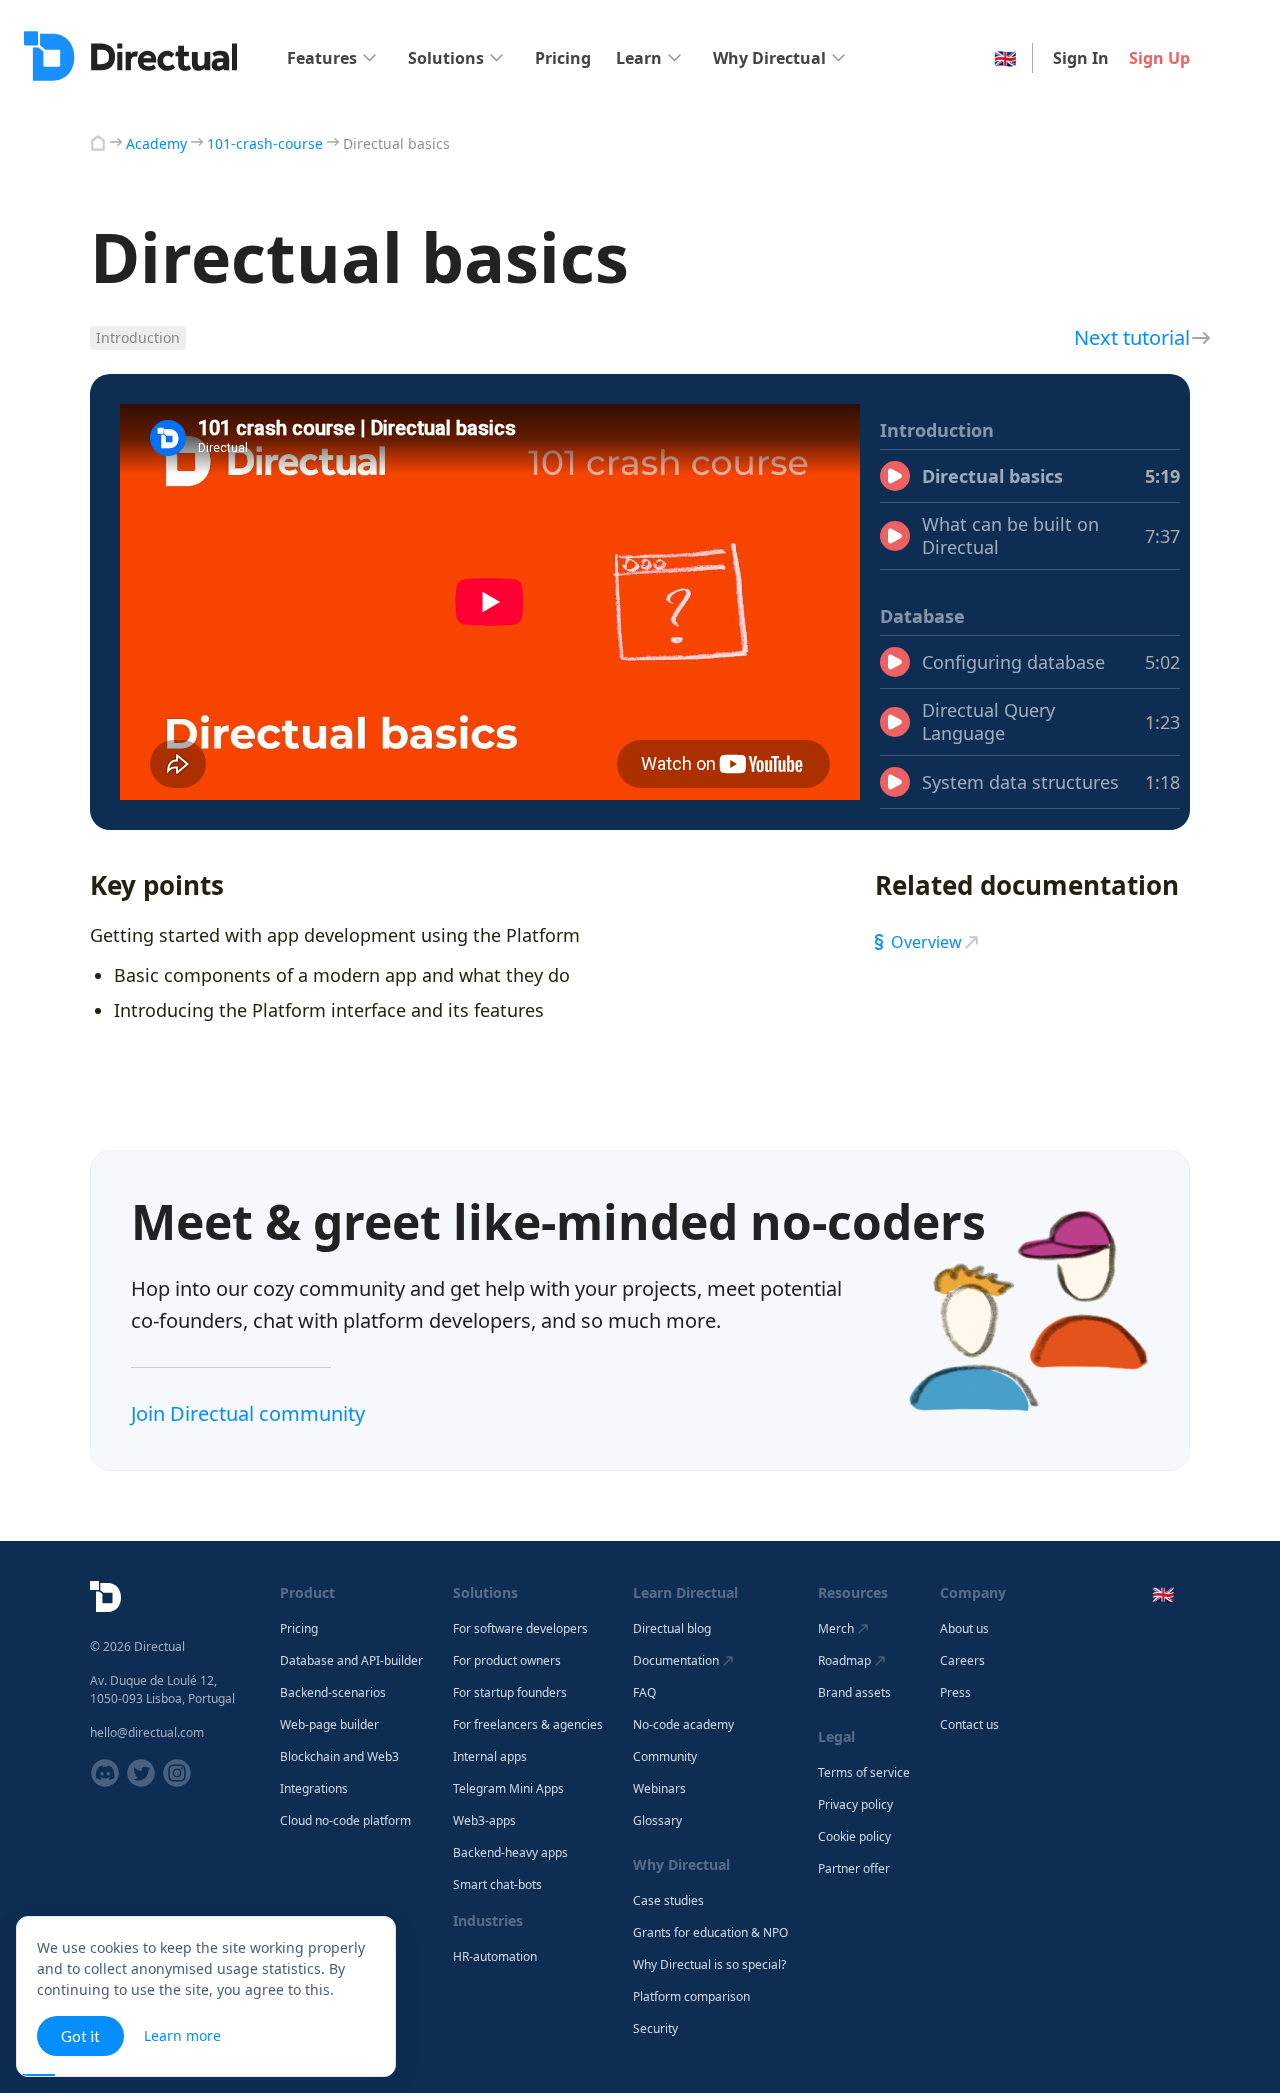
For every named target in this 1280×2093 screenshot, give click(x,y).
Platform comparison (691, 1997)
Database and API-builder (351, 1661)
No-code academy (683, 1725)
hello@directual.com (147, 1732)
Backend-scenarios (333, 1693)
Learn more (182, 2035)
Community (665, 1757)
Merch (836, 1628)
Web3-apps (484, 1821)
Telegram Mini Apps (508, 1789)
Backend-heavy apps (510, 1853)
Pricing (563, 58)
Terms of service (864, 1773)
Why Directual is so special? (709, 1965)
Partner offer (854, 1869)
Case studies (668, 1901)
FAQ (644, 1693)
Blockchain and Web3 (339, 1757)
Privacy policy (855, 1805)
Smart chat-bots (497, 1885)
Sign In (1081, 58)
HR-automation (495, 1957)
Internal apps (490, 1757)
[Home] (98, 143)
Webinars (659, 1789)
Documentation (676, 1660)
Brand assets (854, 1693)
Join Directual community (248, 1413)
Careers (962, 1661)
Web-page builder (329, 1725)
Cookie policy (854, 1837)
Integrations (314, 1789)
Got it (80, 2036)
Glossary (657, 1821)
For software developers (520, 1629)
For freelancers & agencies (528, 1725)
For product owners (507, 1661)
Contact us (969, 1725)
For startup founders (510, 1693)
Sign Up (1159, 58)
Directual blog (672, 1629)
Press (955, 1693)
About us (964, 1629)
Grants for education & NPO (710, 1933)
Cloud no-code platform (345, 1821)
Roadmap (844, 1660)
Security (655, 2029)
